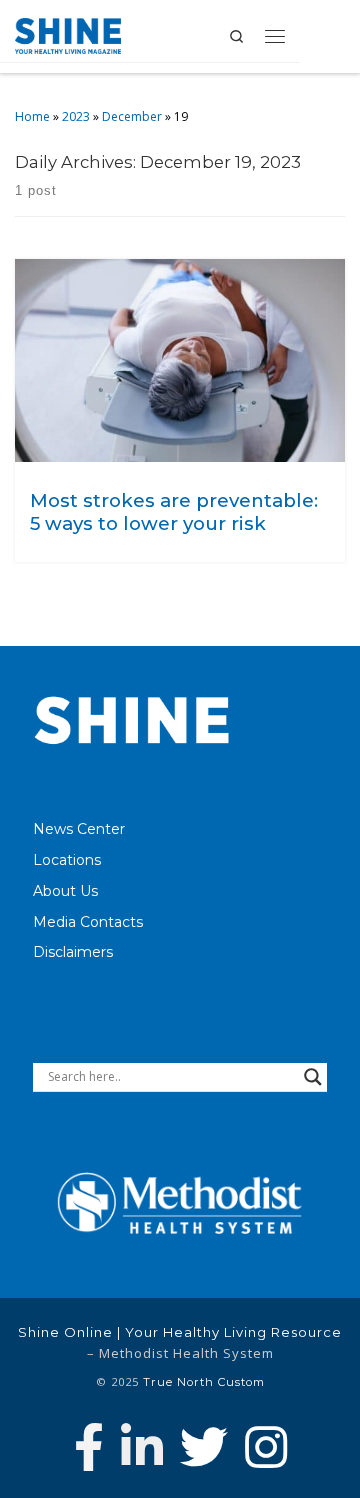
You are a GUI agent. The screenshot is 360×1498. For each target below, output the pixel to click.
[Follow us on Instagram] (266, 1447)
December (132, 116)
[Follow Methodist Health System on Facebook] (89, 1447)
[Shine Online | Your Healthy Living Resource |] (68, 34)
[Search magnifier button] (313, 1077)
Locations (67, 860)
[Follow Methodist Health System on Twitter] (204, 1447)
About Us (65, 891)
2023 (76, 116)
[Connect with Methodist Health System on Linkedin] (142, 1447)
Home (32, 116)
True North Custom (204, 1382)
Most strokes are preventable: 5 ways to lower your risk (174, 512)
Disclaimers (73, 952)
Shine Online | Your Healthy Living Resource (180, 1332)
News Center (79, 829)
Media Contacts (88, 922)
